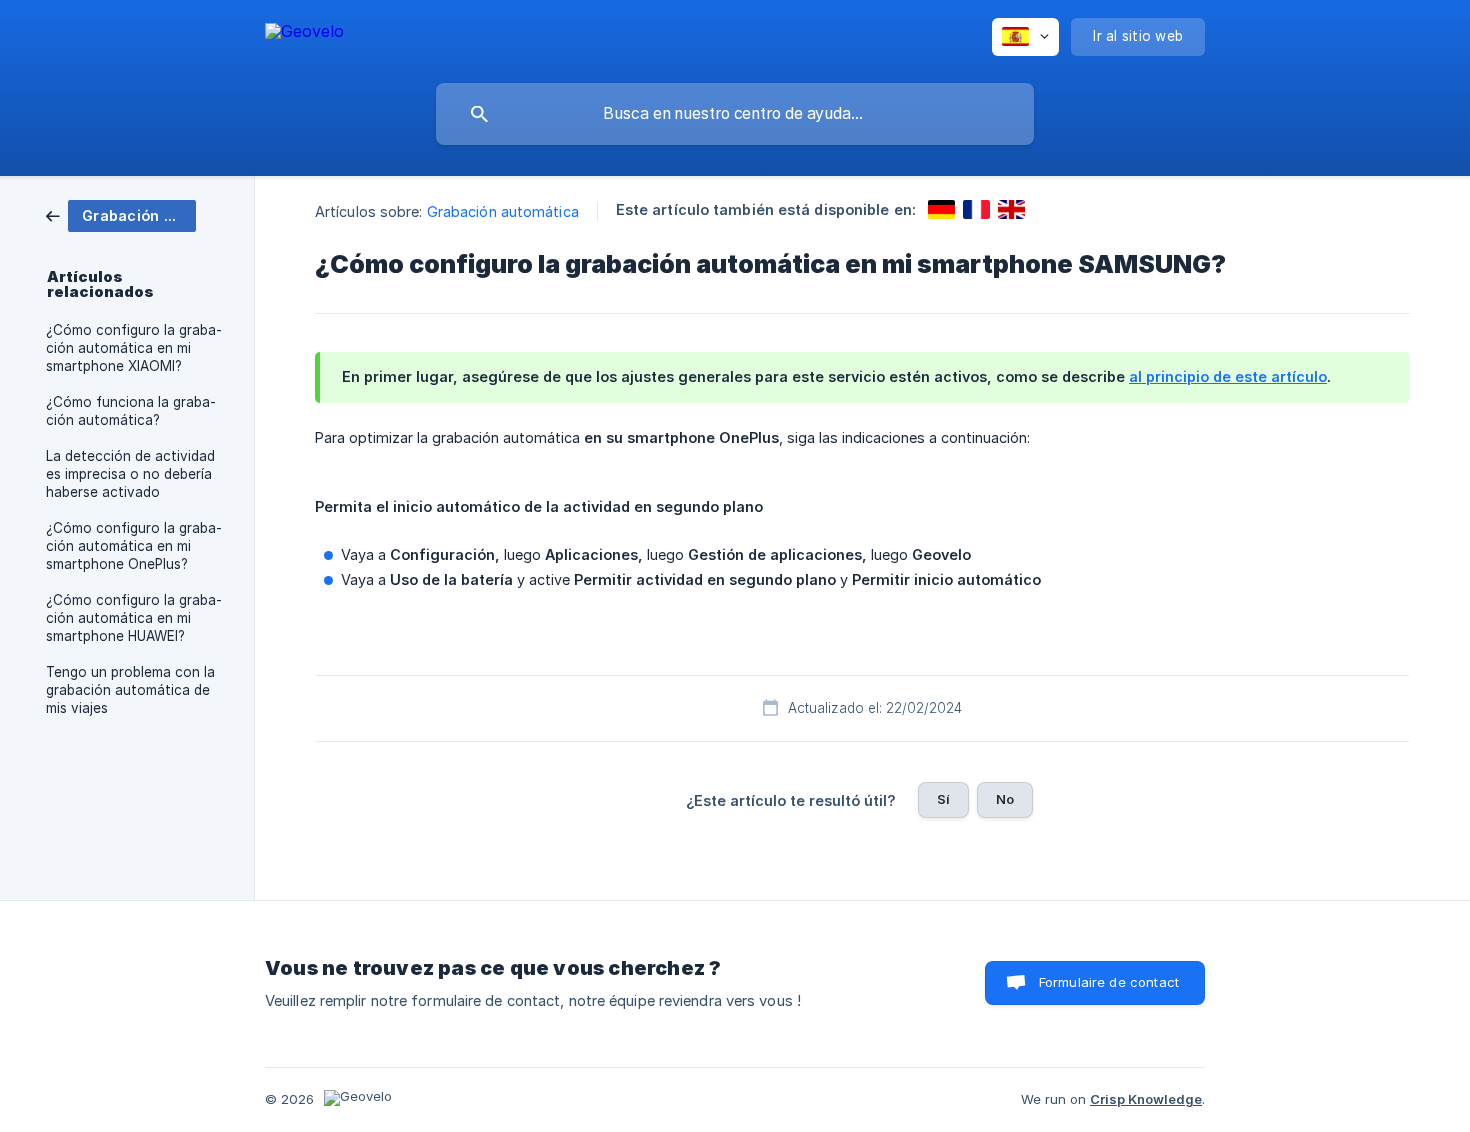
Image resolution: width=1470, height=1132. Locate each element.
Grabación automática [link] (503, 211)
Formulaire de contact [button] (1109, 982)
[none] (304, 34)
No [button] (1005, 799)
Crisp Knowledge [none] (1146, 1099)
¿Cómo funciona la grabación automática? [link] (131, 411)
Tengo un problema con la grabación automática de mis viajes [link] (130, 690)
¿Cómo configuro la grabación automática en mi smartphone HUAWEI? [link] (134, 618)
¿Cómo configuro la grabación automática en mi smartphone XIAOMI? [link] (134, 348)
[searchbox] (735, 114)
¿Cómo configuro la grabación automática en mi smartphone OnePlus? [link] (134, 546)
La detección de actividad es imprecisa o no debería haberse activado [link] (130, 474)
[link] (121, 214)
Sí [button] (943, 799)
